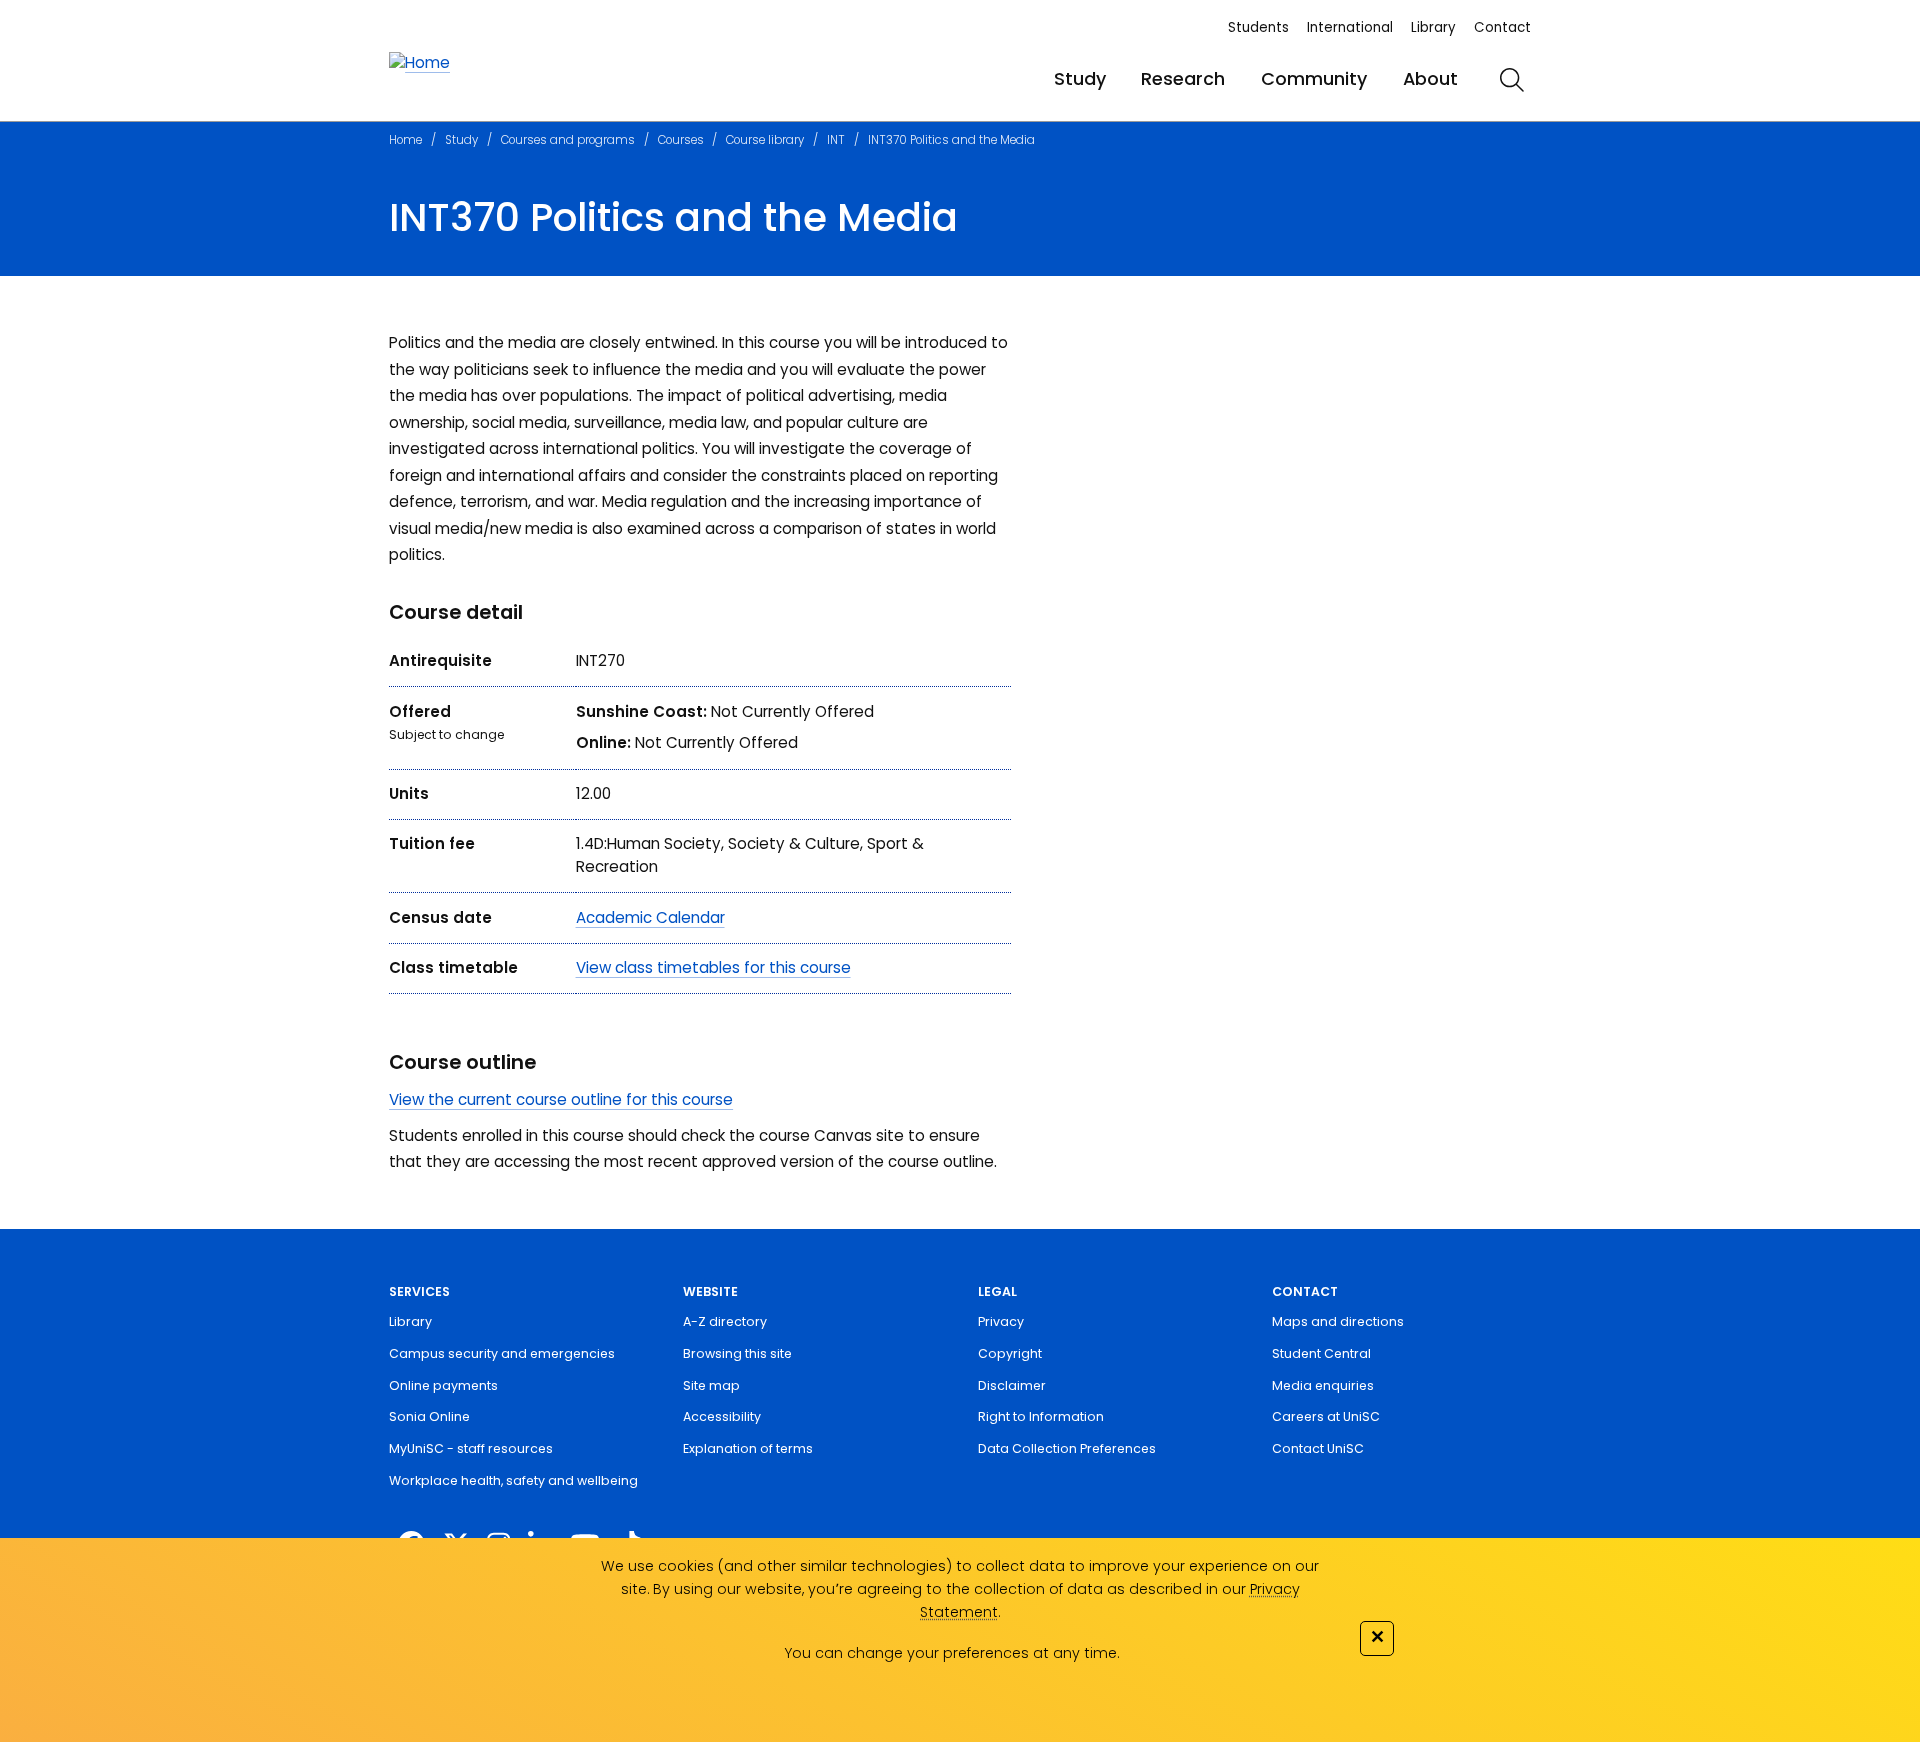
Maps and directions (1338, 1321)
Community (1314, 78)
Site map (711, 1385)
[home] (419, 63)
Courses (681, 140)
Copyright (1010, 1353)
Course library (765, 140)
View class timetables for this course (713, 967)
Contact (1502, 27)
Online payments (443, 1385)
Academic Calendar (650, 917)
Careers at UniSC (1326, 1416)
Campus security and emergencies (502, 1353)
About (1430, 78)
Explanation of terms (748, 1448)
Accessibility (722, 1416)
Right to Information (1041, 1416)
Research (1183, 78)
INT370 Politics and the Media (951, 140)
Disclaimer (1012, 1385)
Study (1080, 78)
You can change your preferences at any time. (951, 1653)
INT (836, 140)
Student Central (1321, 1353)
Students (1258, 27)
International (1350, 27)
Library (1433, 27)
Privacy (1001, 1321)
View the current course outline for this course (561, 1099)
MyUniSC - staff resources (471, 1448)
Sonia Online (429, 1416)
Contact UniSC (1318, 1448)
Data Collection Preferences (1067, 1448)
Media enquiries (1323, 1385)
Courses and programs (568, 140)
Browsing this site (737, 1353)
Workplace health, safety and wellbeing (513, 1480)
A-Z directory (725, 1321)
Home (405, 140)
